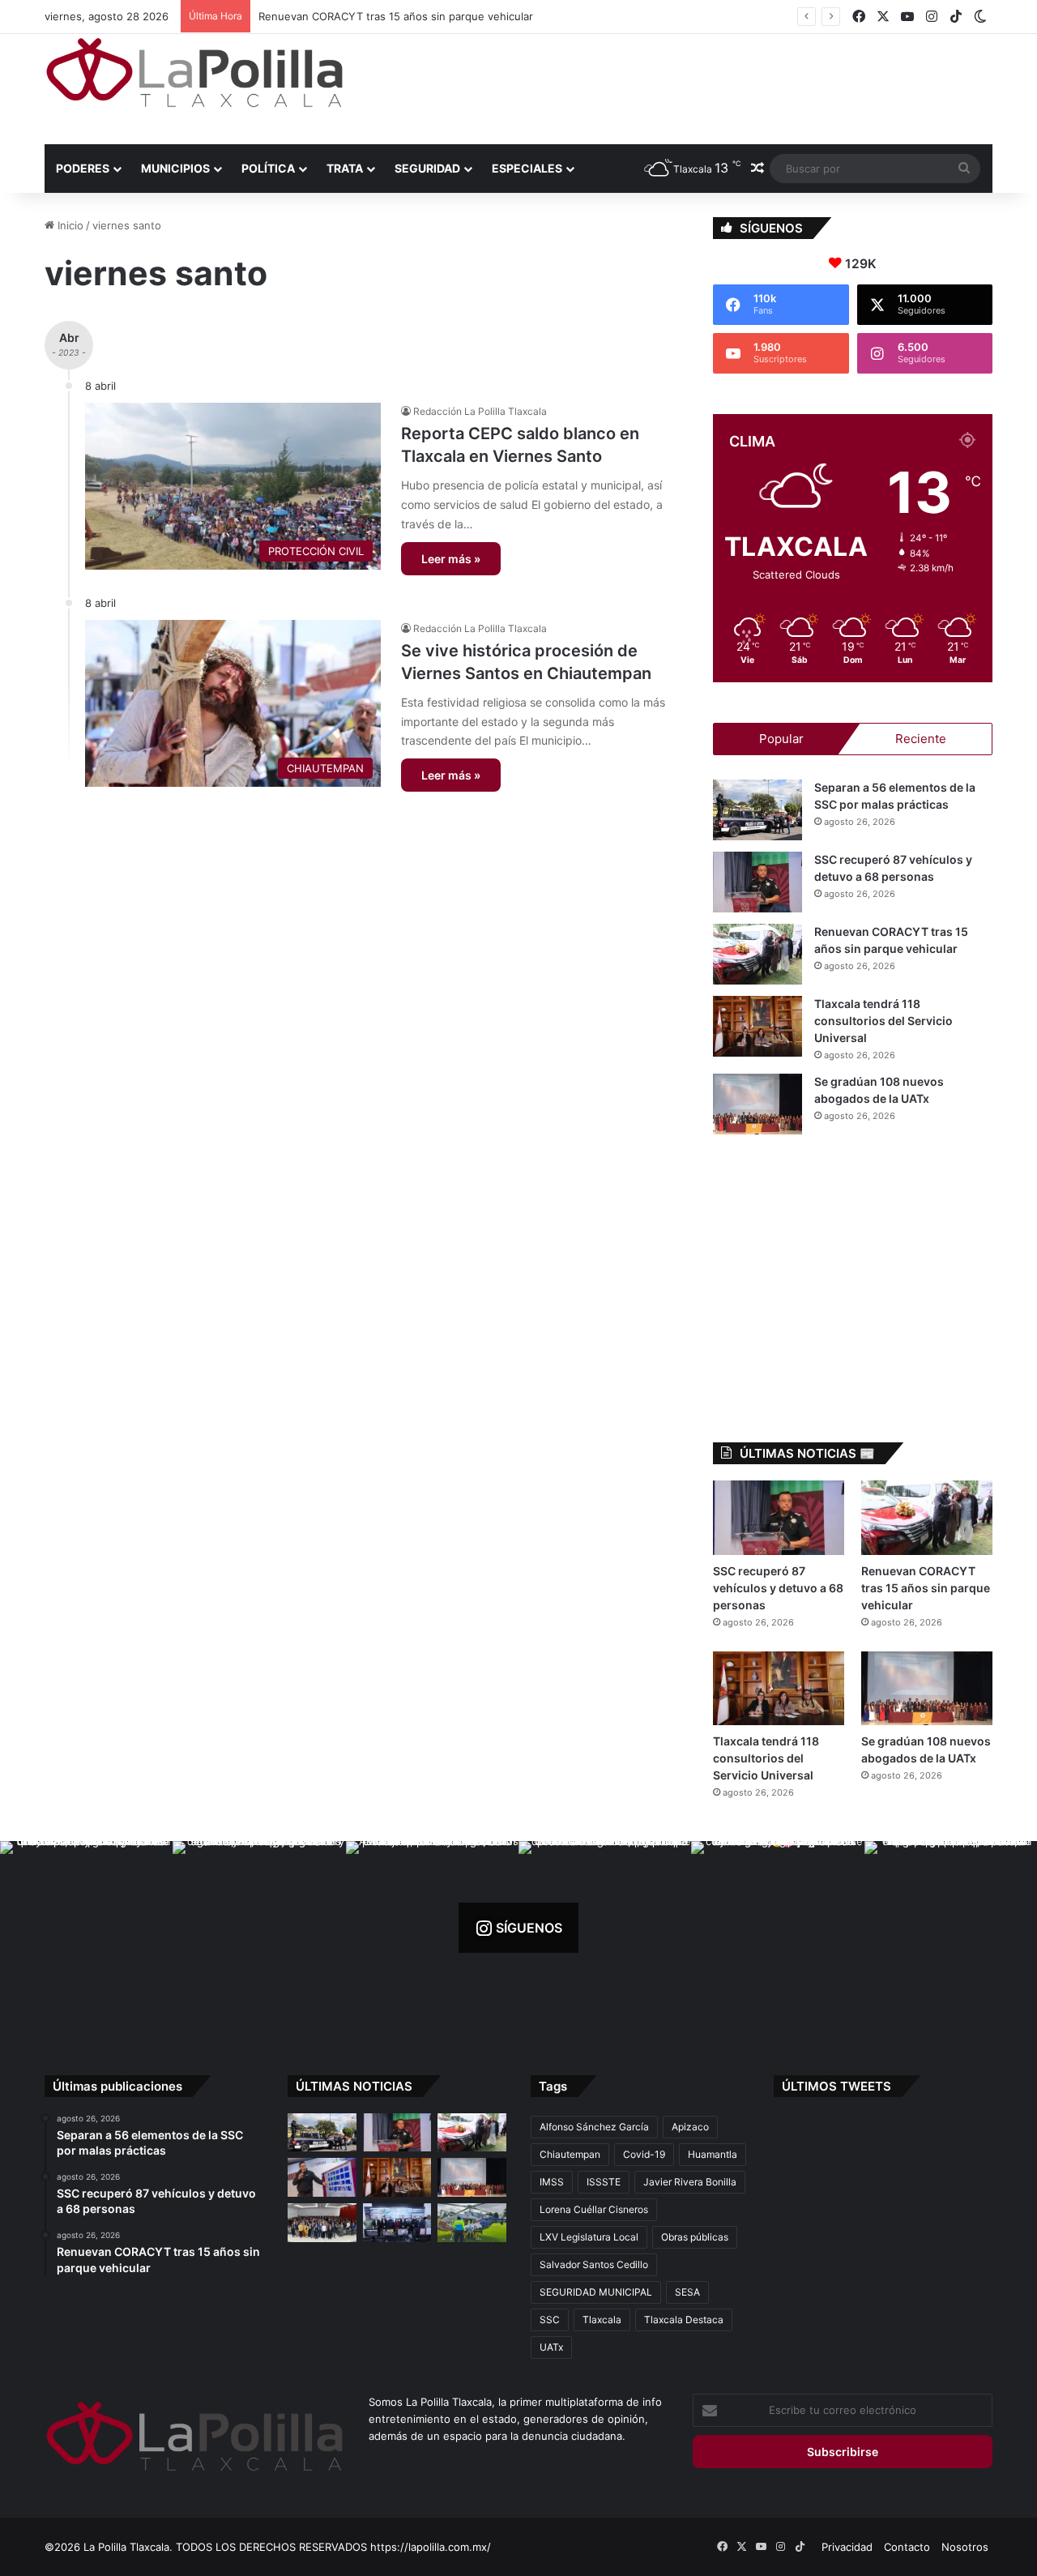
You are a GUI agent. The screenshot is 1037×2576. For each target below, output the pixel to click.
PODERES (83, 168)
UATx (551, 2347)
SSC (550, 2320)
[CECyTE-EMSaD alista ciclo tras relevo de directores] (322, 2223)
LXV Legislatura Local (589, 2237)
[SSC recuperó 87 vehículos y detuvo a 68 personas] (757, 882)
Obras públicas (695, 2237)
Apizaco (690, 2127)
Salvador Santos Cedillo (594, 2264)
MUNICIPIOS (175, 168)
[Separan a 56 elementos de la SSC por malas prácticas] (757, 810)
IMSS (552, 2182)
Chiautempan (570, 2154)
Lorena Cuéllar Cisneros (594, 2209)
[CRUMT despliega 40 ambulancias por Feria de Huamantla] (322, 2177)
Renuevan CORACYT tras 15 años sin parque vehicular (926, 1588)
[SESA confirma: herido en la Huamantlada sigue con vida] (472, 2223)
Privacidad (847, 2547)
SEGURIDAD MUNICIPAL (596, 2292)
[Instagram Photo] (86, 1927)
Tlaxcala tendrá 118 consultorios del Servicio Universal (394, 16)
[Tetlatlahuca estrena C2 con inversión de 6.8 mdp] (397, 2223)
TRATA (345, 168)
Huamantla (713, 2154)
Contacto (907, 2547)
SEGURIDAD (427, 168)
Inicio (69, 225)
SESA (687, 2292)
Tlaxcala (602, 2320)
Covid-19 (644, 2154)
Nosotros (965, 2547)
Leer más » (451, 559)
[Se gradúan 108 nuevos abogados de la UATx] (757, 1104)
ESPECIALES (527, 168)
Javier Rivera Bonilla (690, 2182)
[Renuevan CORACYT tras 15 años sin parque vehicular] (757, 954)
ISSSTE (604, 2182)
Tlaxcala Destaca (684, 2320)
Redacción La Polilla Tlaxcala (480, 411)
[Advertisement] (681, 87)
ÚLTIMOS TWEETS (836, 2086)
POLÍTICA (268, 168)
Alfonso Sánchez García (594, 2127)
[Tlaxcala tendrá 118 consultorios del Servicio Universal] (757, 1026)
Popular (781, 739)
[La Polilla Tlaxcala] (194, 73)
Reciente (921, 739)
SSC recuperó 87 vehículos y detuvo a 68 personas (778, 1588)
